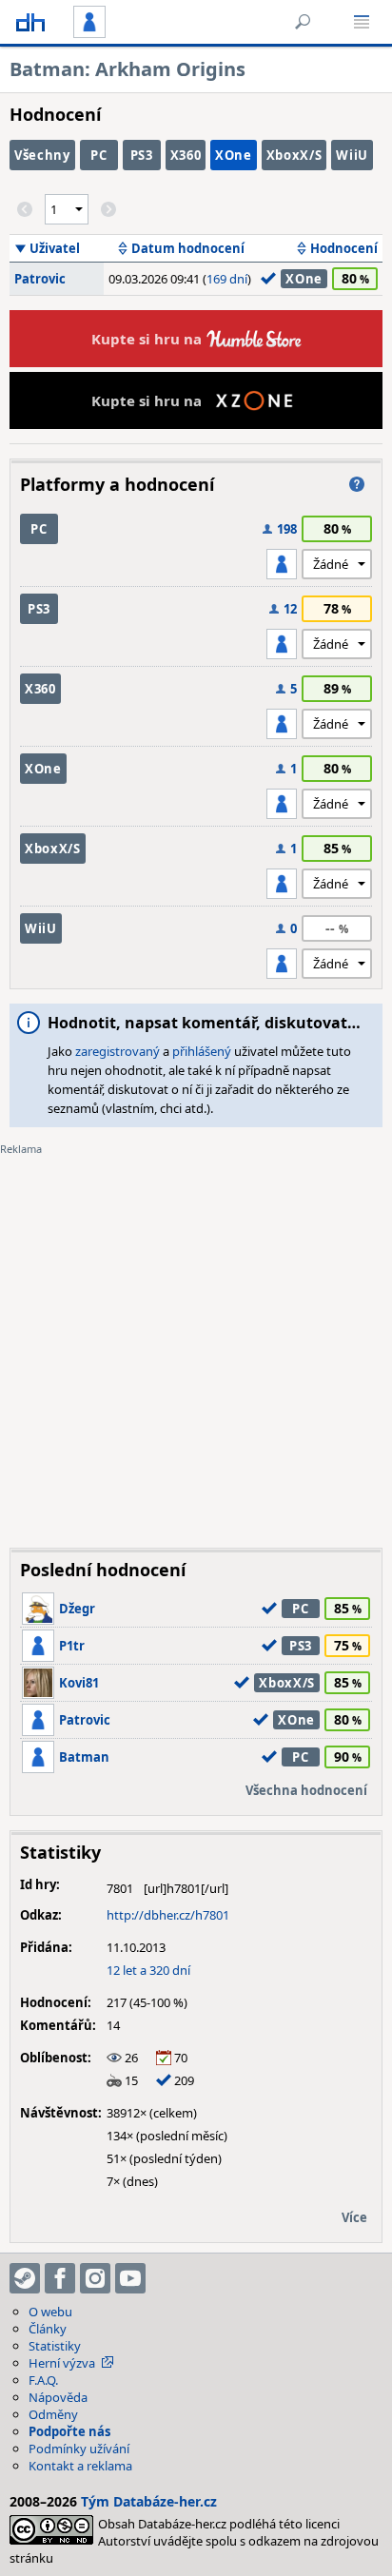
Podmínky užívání (79, 2449)
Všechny (42, 155)
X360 (186, 155)
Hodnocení (344, 248)
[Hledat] (303, 22)
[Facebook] (60, 2278)
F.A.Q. (43, 2380)
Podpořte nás (69, 2431)
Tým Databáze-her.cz (149, 2501)
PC (98, 155)
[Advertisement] (196, 1337)
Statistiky (55, 2346)
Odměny (53, 2414)
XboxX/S (294, 155)
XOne (234, 155)
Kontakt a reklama (80, 2466)
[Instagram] (95, 2278)
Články (48, 2329)
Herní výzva (62, 2363)
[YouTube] (130, 2278)
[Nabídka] (362, 22)
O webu (50, 2312)
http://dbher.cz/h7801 (168, 1915)
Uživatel (55, 248)
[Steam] (25, 2278)
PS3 (142, 155)
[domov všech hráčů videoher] (30, 22)
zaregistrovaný (118, 1051)
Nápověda (58, 2397)
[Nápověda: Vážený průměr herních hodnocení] (357, 484)
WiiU (352, 155)
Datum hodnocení (188, 248)
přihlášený (202, 1051)
